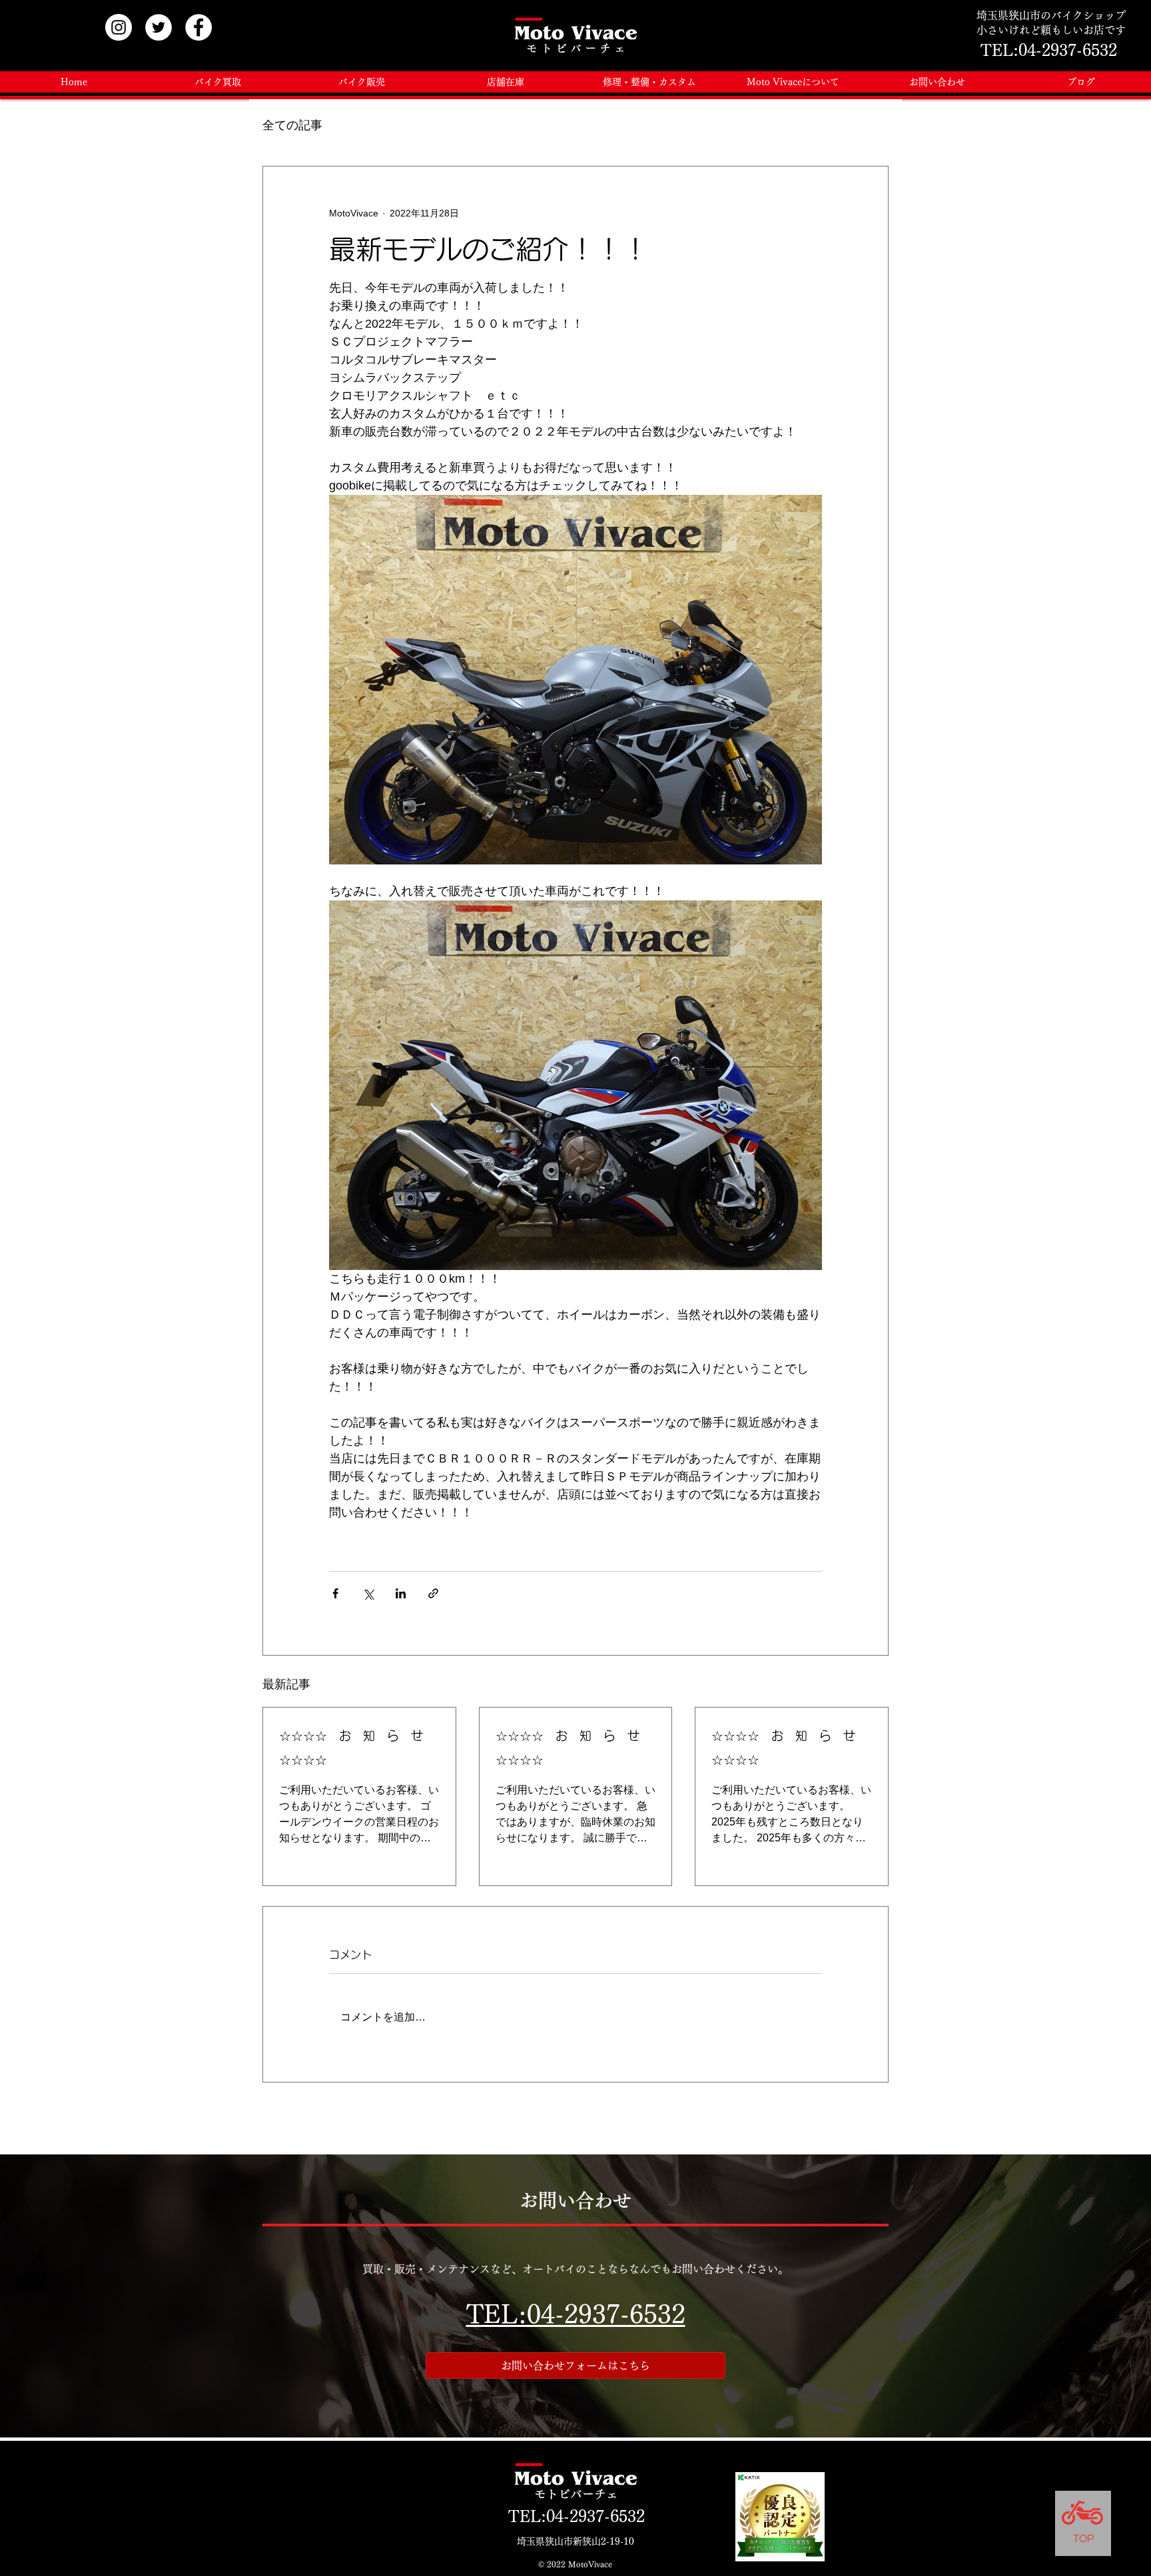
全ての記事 (292, 125)
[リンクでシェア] (433, 1593)
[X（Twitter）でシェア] (368, 1593)
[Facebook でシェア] (335, 1593)
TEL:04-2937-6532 (576, 2314)
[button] (505, 82)
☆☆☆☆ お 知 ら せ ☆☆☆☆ (357, 1748)
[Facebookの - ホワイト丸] (198, 27)
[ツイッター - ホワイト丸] (159, 27)
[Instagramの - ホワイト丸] (119, 27)
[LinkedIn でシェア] (401, 1593)
